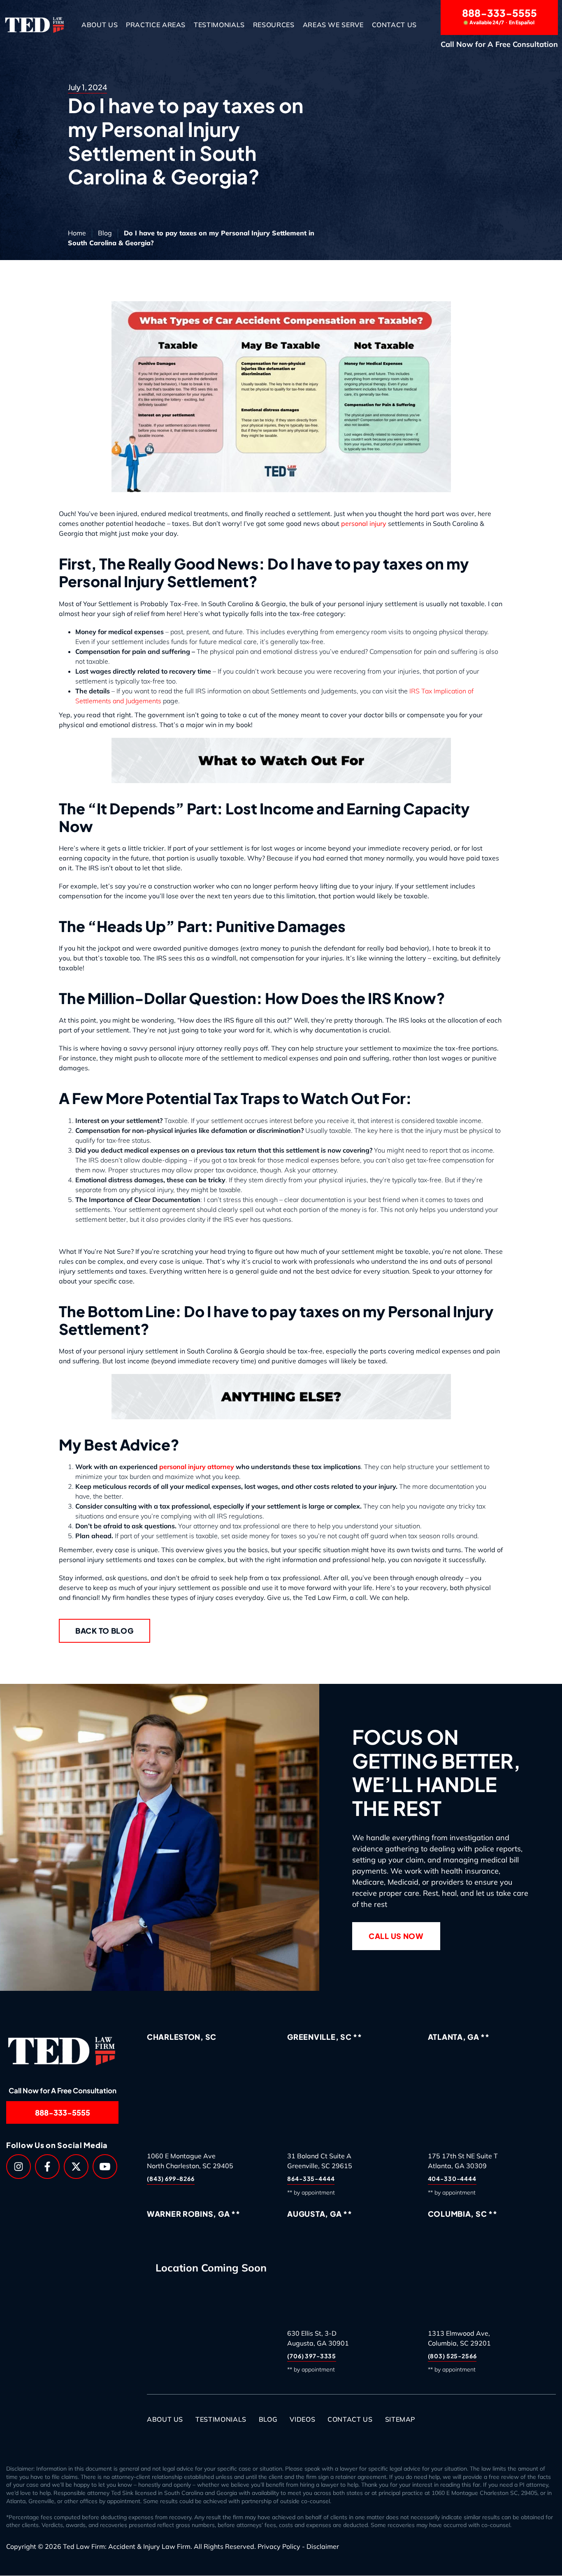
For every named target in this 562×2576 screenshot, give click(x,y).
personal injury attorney (197, 1467)
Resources (274, 25)
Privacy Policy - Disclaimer (298, 2546)
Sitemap (400, 2420)
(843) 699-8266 (171, 2179)
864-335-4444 (311, 2179)
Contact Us (394, 25)
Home (77, 233)
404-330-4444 (452, 2179)
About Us (100, 25)
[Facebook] (47, 2167)
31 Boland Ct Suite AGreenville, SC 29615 (320, 2161)
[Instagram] (19, 2167)
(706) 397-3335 (312, 2356)
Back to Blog (105, 1631)
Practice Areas (156, 25)
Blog (105, 233)
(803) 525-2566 (452, 2356)
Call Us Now (396, 1936)
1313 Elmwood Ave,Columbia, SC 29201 (459, 2338)
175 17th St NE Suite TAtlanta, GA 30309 (463, 2161)
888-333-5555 (499, 16)
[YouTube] (105, 2167)
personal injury (364, 523)
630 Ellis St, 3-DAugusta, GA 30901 (318, 2338)
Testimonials (219, 25)
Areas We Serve (333, 25)
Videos (302, 2420)
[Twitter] (76, 2167)
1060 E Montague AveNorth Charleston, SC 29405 (190, 2161)
